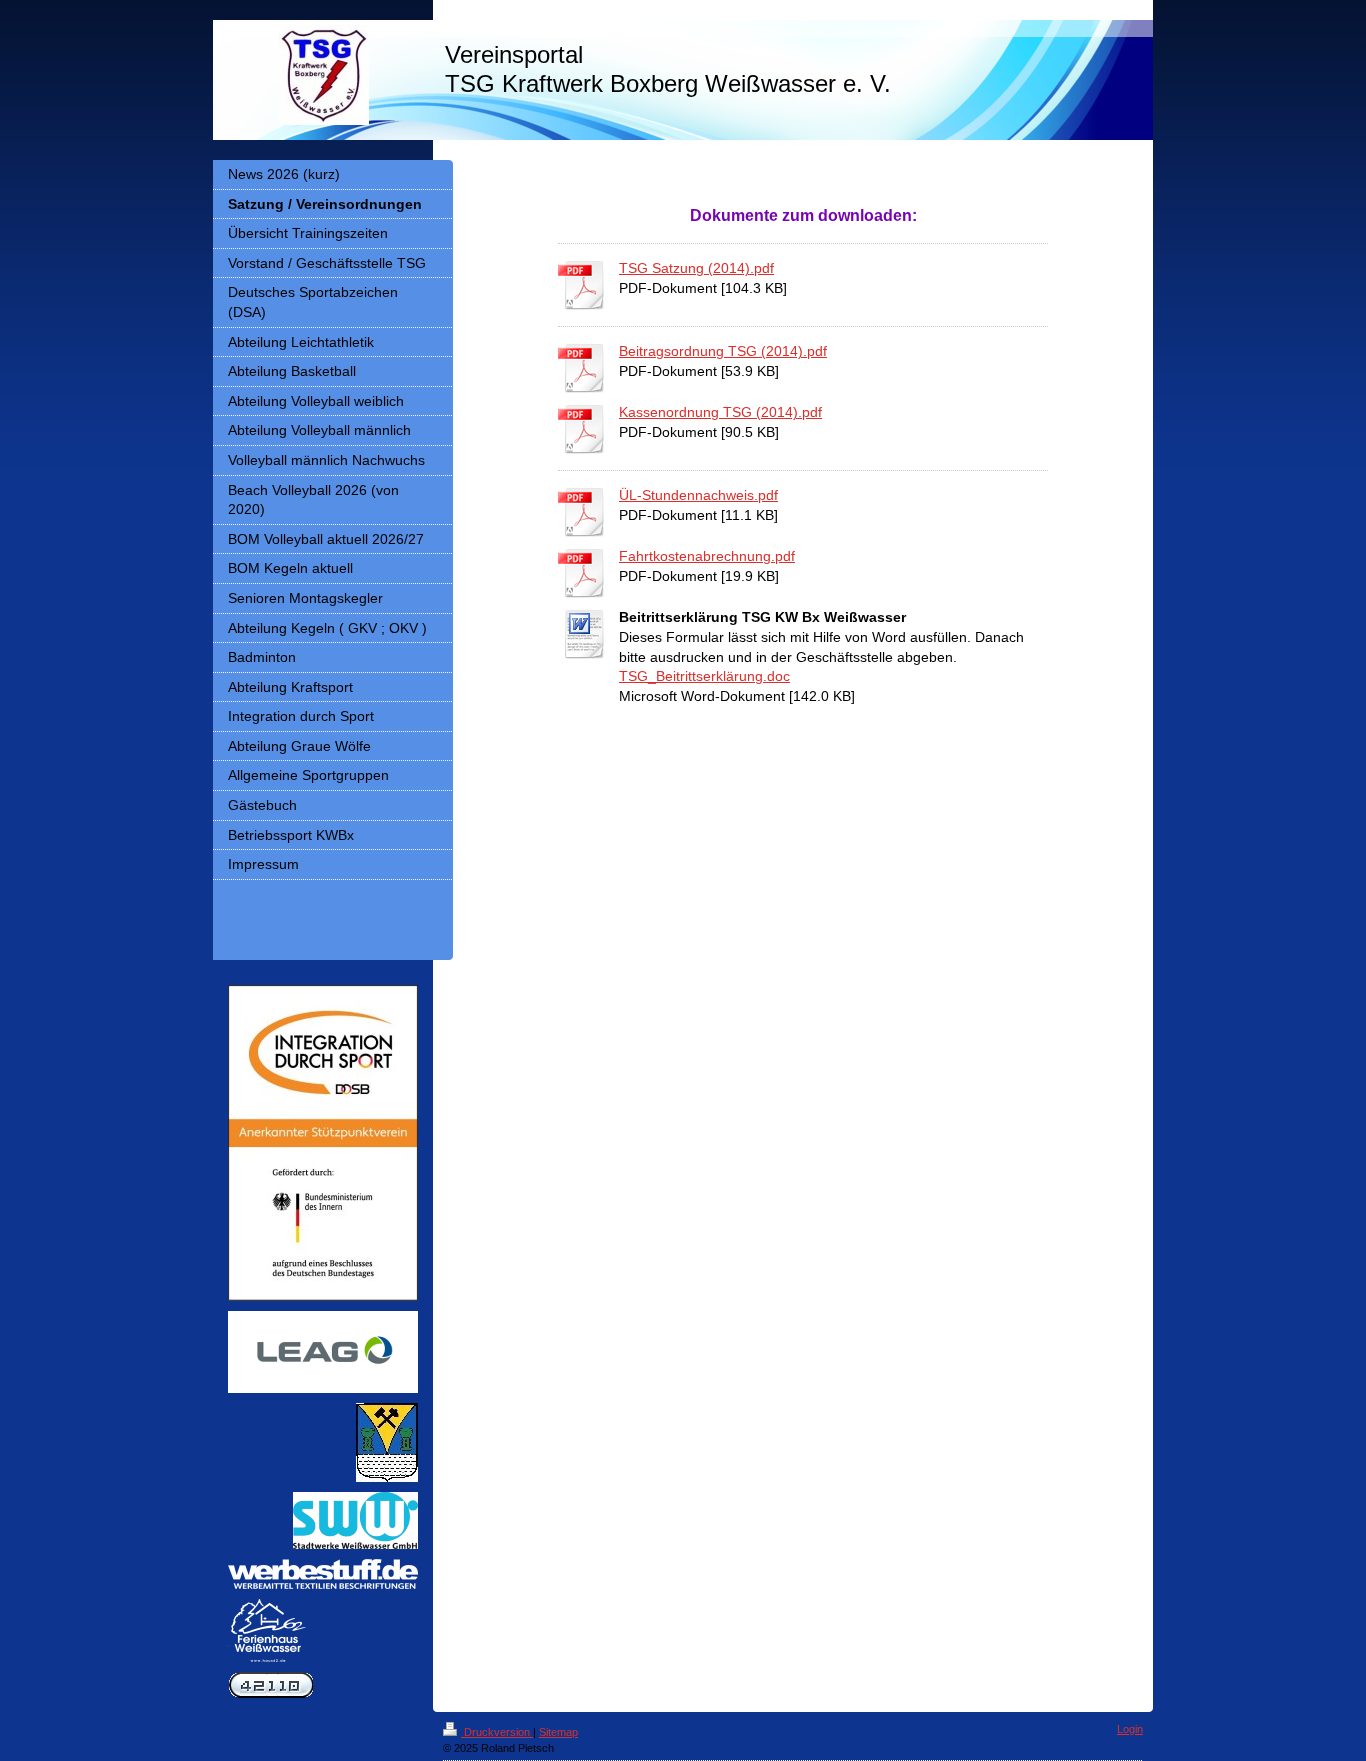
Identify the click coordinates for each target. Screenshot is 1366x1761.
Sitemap (558, 1732)
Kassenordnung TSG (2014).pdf (720, 412)
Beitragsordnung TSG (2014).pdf (723, 351)
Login (1130, 1729)
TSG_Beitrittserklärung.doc (704, 676)
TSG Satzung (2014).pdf (696, 268)
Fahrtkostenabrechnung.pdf (707, 556)
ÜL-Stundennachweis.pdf (698, 495)
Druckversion (497, 1732)
